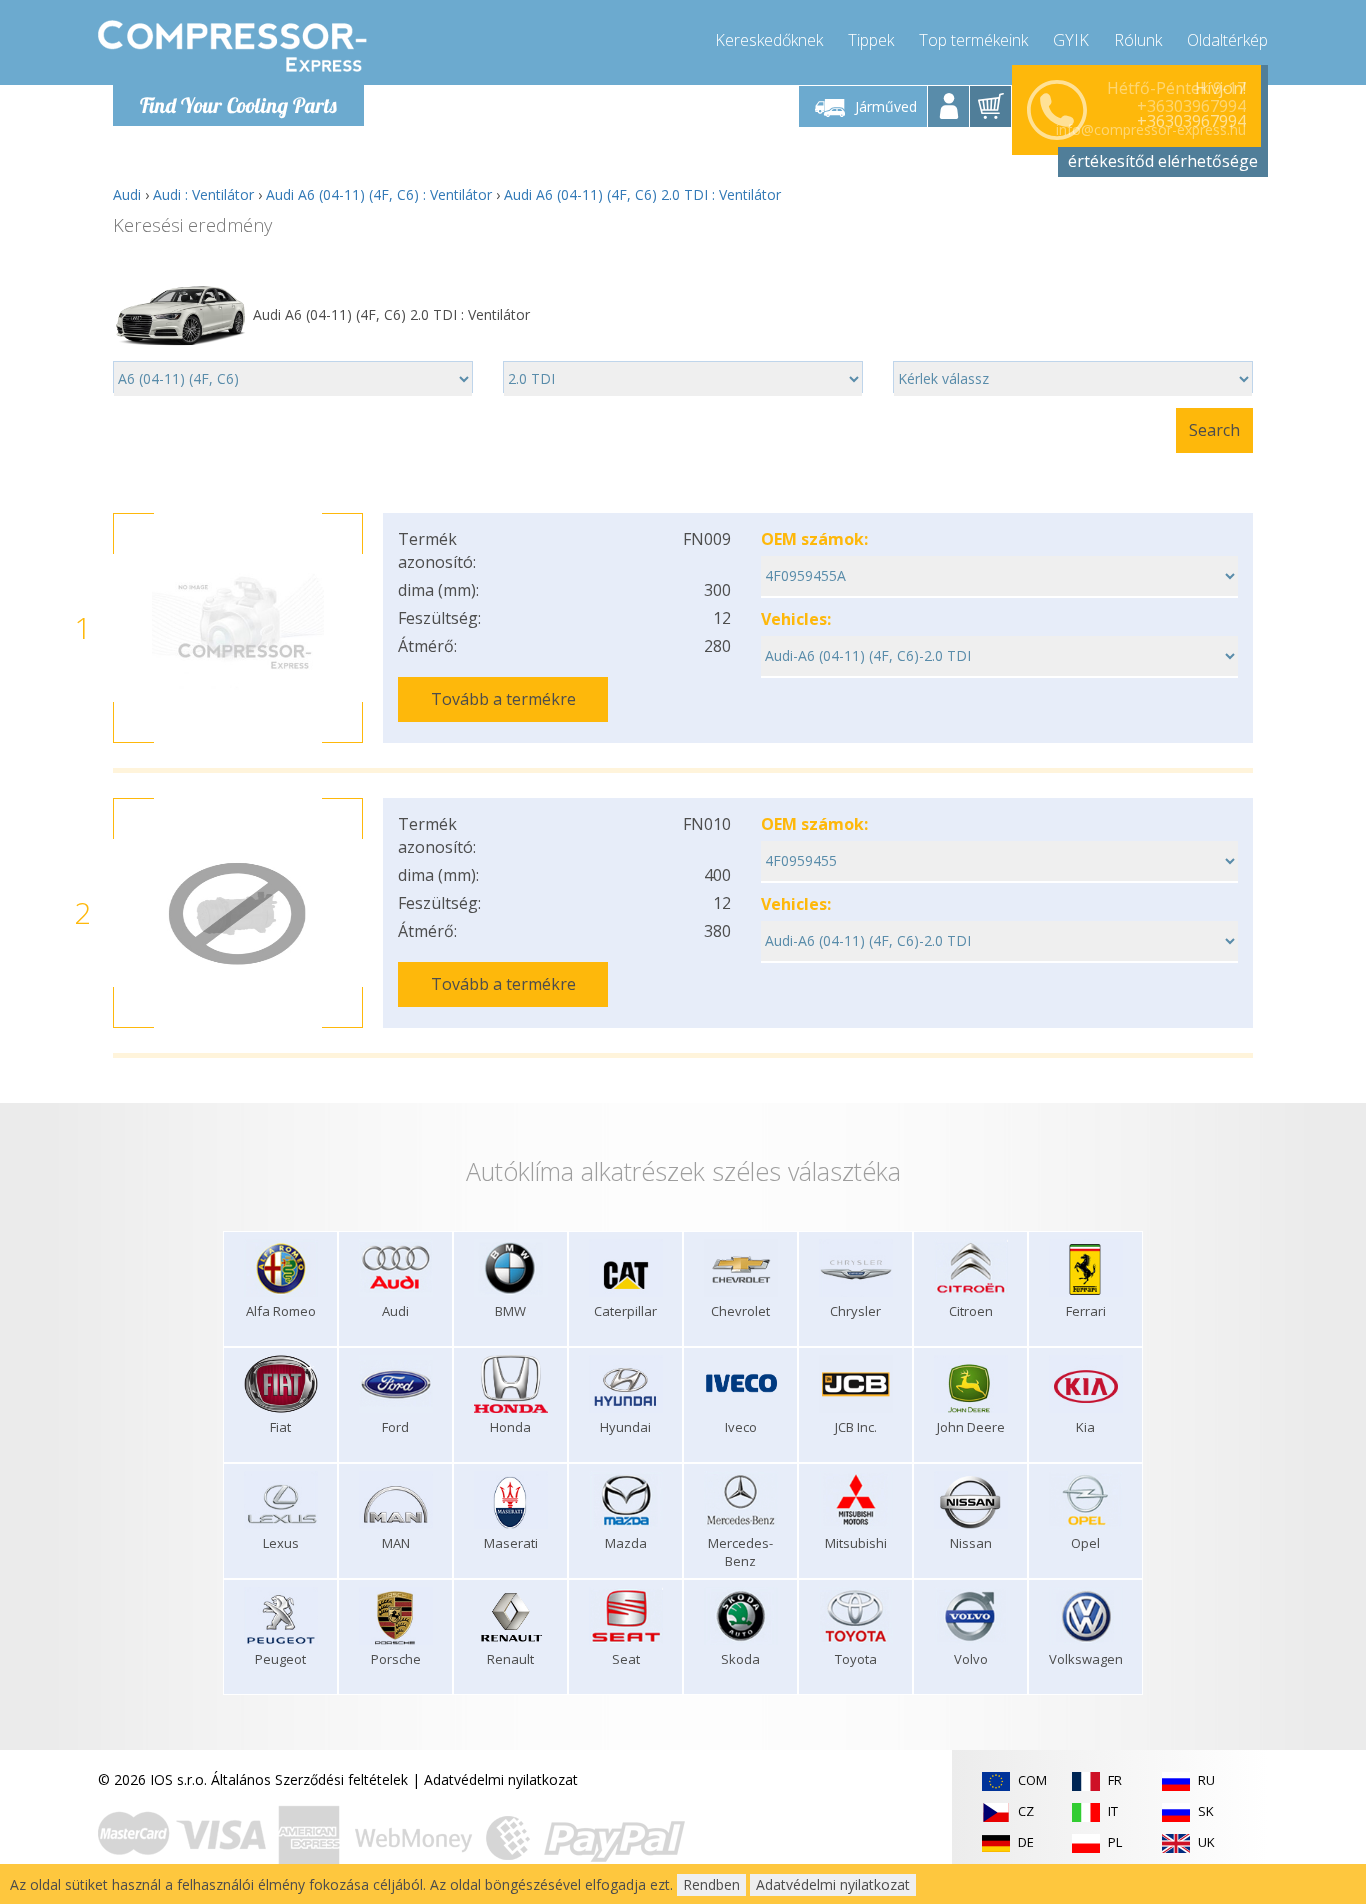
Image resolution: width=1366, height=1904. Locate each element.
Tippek (871, 40)
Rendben (711, 1884)
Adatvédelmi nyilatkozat (501, 1779)
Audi (127, 194)
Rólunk (1138, 40)
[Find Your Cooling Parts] (232, 46)
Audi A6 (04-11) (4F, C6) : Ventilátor (379, 194)
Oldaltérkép (1227, 40)
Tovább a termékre (503, 699)
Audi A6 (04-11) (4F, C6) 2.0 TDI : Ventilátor (642, 194)
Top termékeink (973, 40)
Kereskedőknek (769, 40)
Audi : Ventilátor (203, 194)
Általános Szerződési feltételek (309, 1779)
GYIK (1071, 40)
